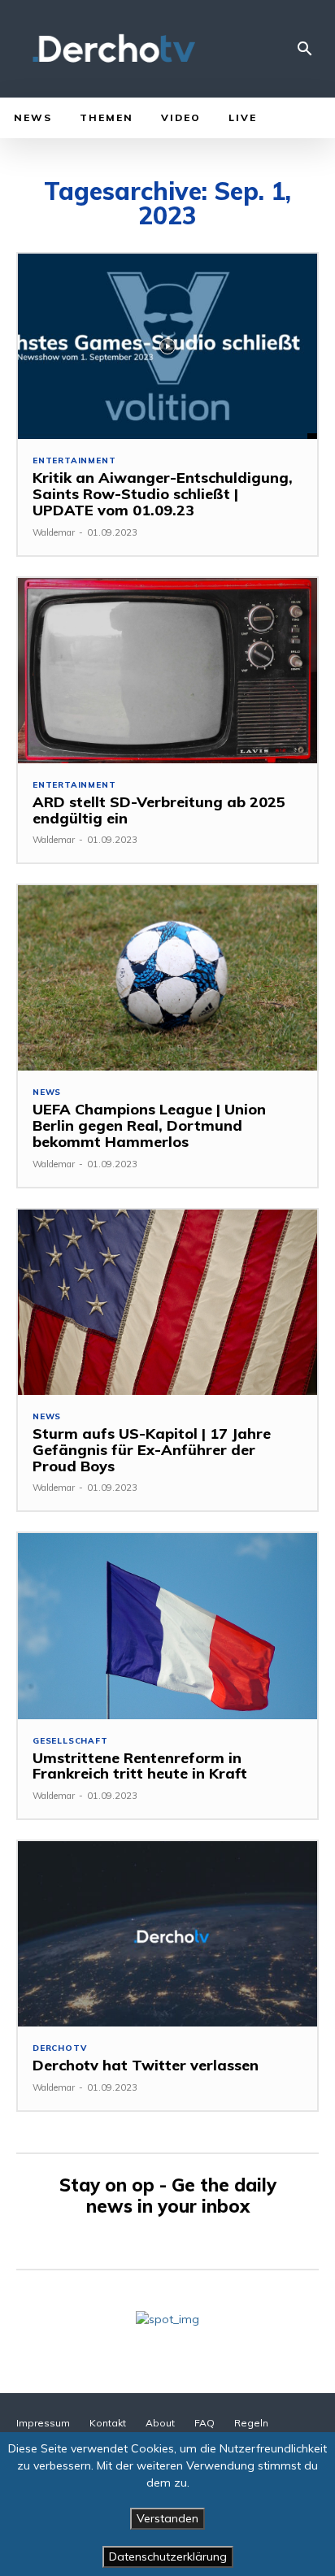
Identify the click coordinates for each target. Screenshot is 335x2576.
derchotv (59, 2048)
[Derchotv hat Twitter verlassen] (167, 1934)
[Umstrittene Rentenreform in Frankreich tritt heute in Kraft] (167, 1626)
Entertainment (74, 461)
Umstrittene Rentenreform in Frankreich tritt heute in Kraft (140, 1766)
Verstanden (167, 2518)
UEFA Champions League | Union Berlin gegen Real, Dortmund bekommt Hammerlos (149, 1125)
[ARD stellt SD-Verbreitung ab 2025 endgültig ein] (167, 671)
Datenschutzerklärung (168, 2556)
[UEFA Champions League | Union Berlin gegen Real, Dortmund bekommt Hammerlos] (167, 978)
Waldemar (54, 532)
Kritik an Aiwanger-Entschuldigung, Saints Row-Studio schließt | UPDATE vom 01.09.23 (163, 494)
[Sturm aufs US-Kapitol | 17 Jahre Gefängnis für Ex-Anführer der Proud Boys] (167, 1302)
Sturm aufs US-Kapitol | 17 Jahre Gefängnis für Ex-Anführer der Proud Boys (152, 1450)
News (47, 1093)
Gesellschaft (70, 1741)
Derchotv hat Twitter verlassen (146, 2065)
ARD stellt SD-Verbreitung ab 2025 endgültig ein (159, 810)
